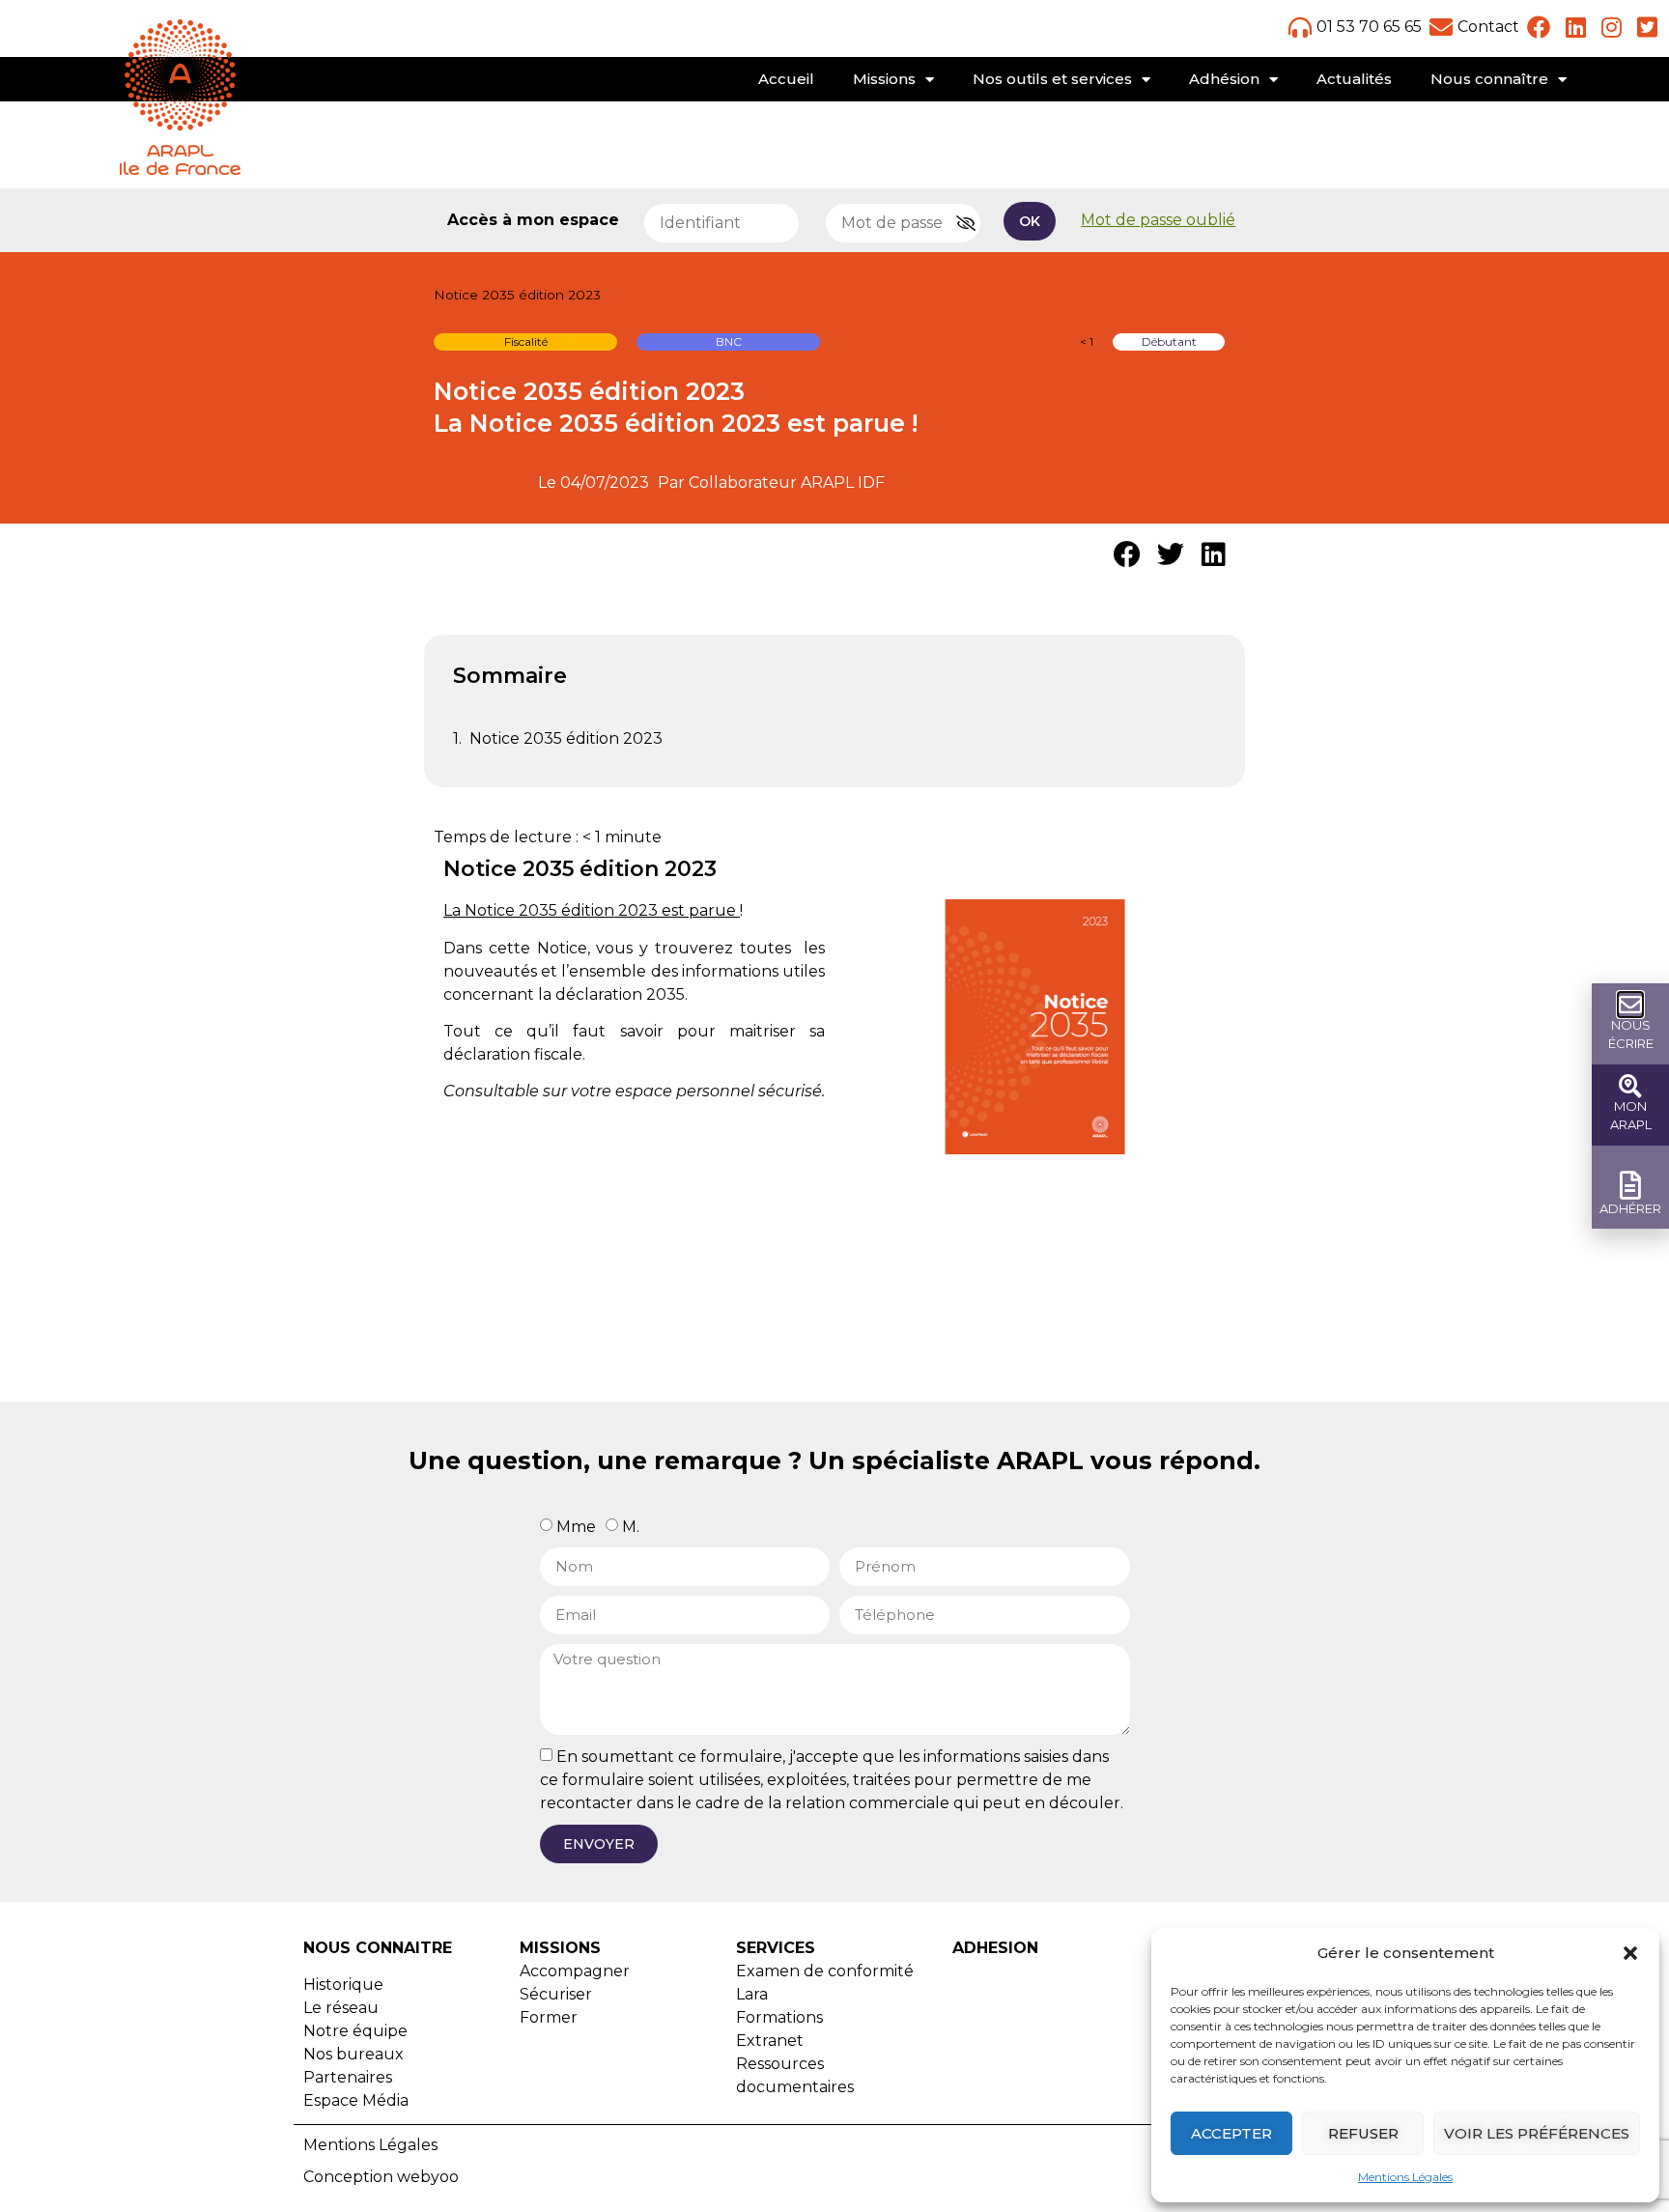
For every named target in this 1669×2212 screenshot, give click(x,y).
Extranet (770, 2041)
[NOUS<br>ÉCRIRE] (1630, 1005)
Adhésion (1224, 79)
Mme (576, 1526)
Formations (779, 2017)
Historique (343, 1985)
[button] (1630, 1953)
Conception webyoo (381, 2177)
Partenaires (348, 2077)
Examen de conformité (825, 1971)
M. (631, 1526)
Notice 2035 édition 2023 (566, 738)
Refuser (1363, 2133)
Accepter (1231, 2133)
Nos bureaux (354, 2054)
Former (549, 2017)
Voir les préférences (1537, 2133)
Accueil (786, 79)
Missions (884, 79)
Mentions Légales (1405, 2177)
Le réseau (341, 2008)
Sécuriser (556, 1994)
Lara (752, 1994)
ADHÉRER (1630, 1208)
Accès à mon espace (533, 220)
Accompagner (575, 1971)
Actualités (1354, 79)
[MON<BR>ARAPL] (1630, 1086)
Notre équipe (355, 2031)
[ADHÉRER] (1631, 1186)
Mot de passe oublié (1158, 220)
